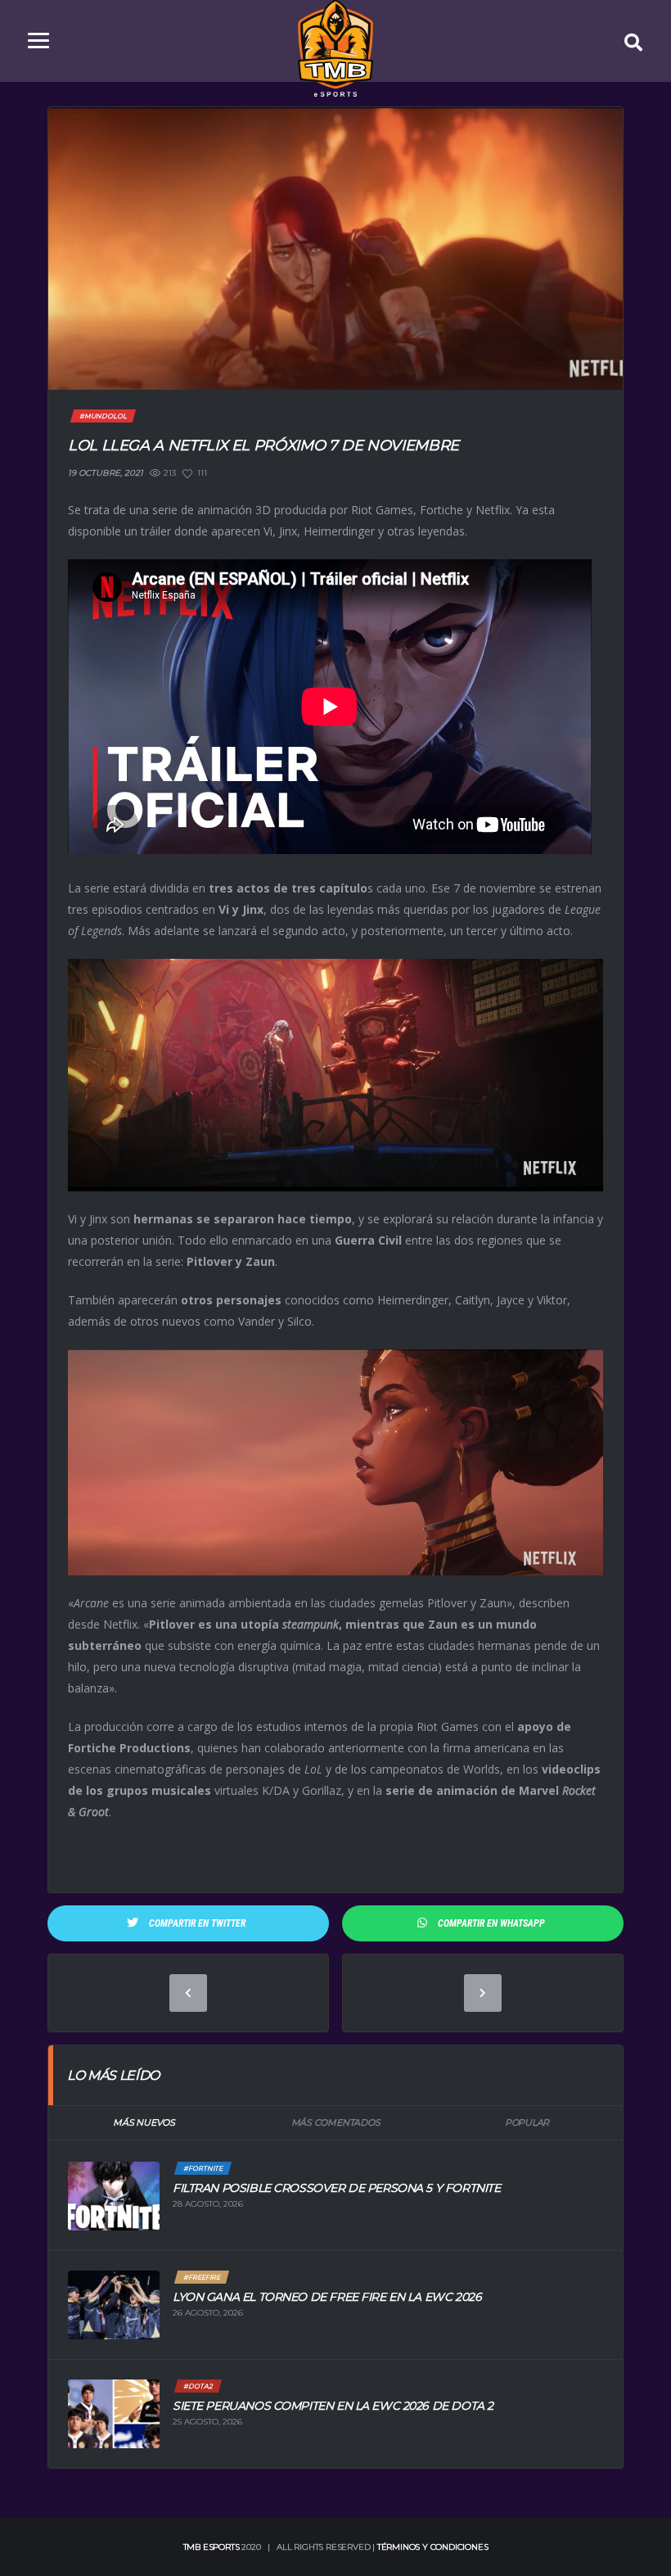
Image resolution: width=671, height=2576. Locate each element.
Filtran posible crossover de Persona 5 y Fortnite (336, 2188)
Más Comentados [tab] (336, 2122)
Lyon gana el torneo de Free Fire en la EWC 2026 (327, 2297)
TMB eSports (212, 2547)
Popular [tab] (527, 2122)
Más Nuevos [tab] (144, 2122)
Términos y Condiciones (433, 2547)
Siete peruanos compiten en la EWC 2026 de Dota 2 (333, 2406)
